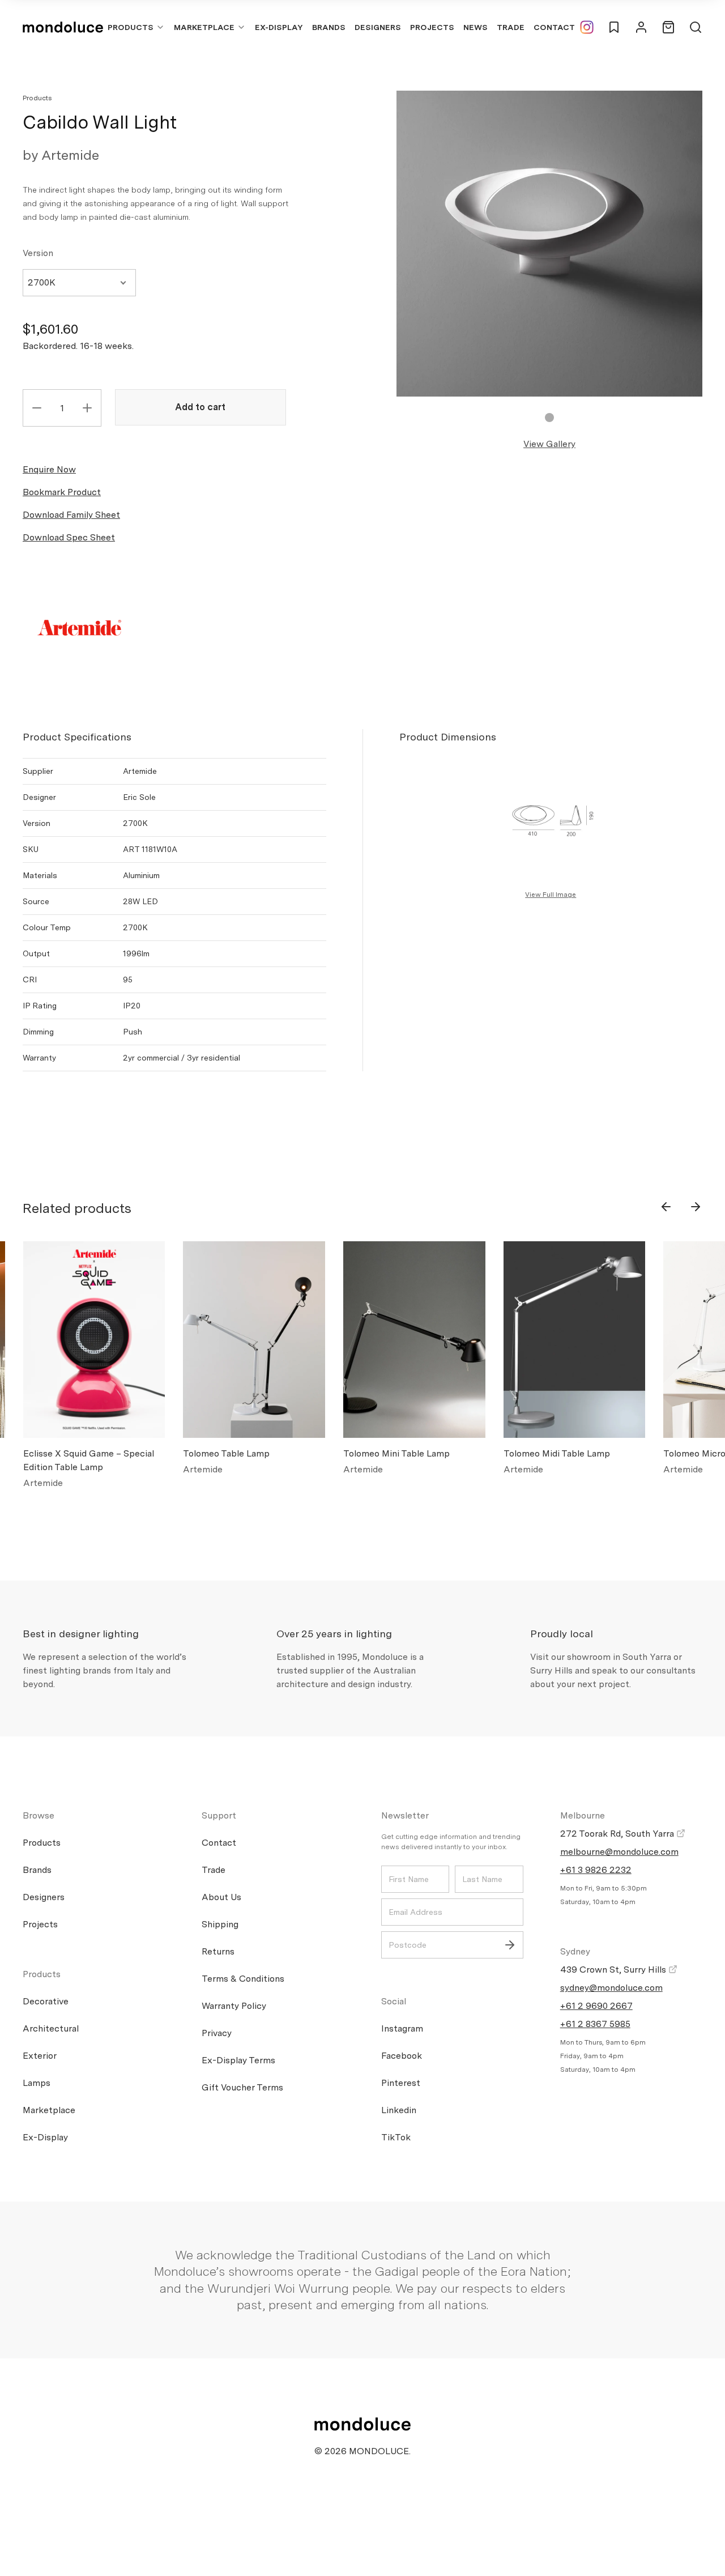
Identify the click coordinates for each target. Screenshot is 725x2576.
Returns (218, 1951)
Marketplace (204, 27)
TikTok (396, 2137)
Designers (378, 27)
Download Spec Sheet (69, 537)
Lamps (37, 2083)
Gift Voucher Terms (242, 2087)
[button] (549, 418)
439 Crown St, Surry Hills (614, 1970)
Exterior (40, 2056)
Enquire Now (49, 469)
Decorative (46, 2001)
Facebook (402, 2056)
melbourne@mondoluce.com (619, 1852)
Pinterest (401, 2083)
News (475, 27)
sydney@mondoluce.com (611, 1988)
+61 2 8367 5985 (595, 2024)
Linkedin (399, 2110)
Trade (511, 27)
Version (38, 253)
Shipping (220, 1924)
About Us (221, 1897)
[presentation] (666, 1207)
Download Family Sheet (71, 515)
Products (131, 27)
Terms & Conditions (243, 1979)
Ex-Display (279, 27)
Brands (329, 27)
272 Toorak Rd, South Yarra (618, 1834)
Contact (554, 27)
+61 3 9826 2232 (596, 1870)
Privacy (217, 2033)
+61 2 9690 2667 (596, 2006)
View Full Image (551, 895)
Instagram (402, 2028)
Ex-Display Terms (238, 2060)
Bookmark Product (62, 492)
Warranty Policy (234, 2006)
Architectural (51, 2028)
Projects (432, 27)
